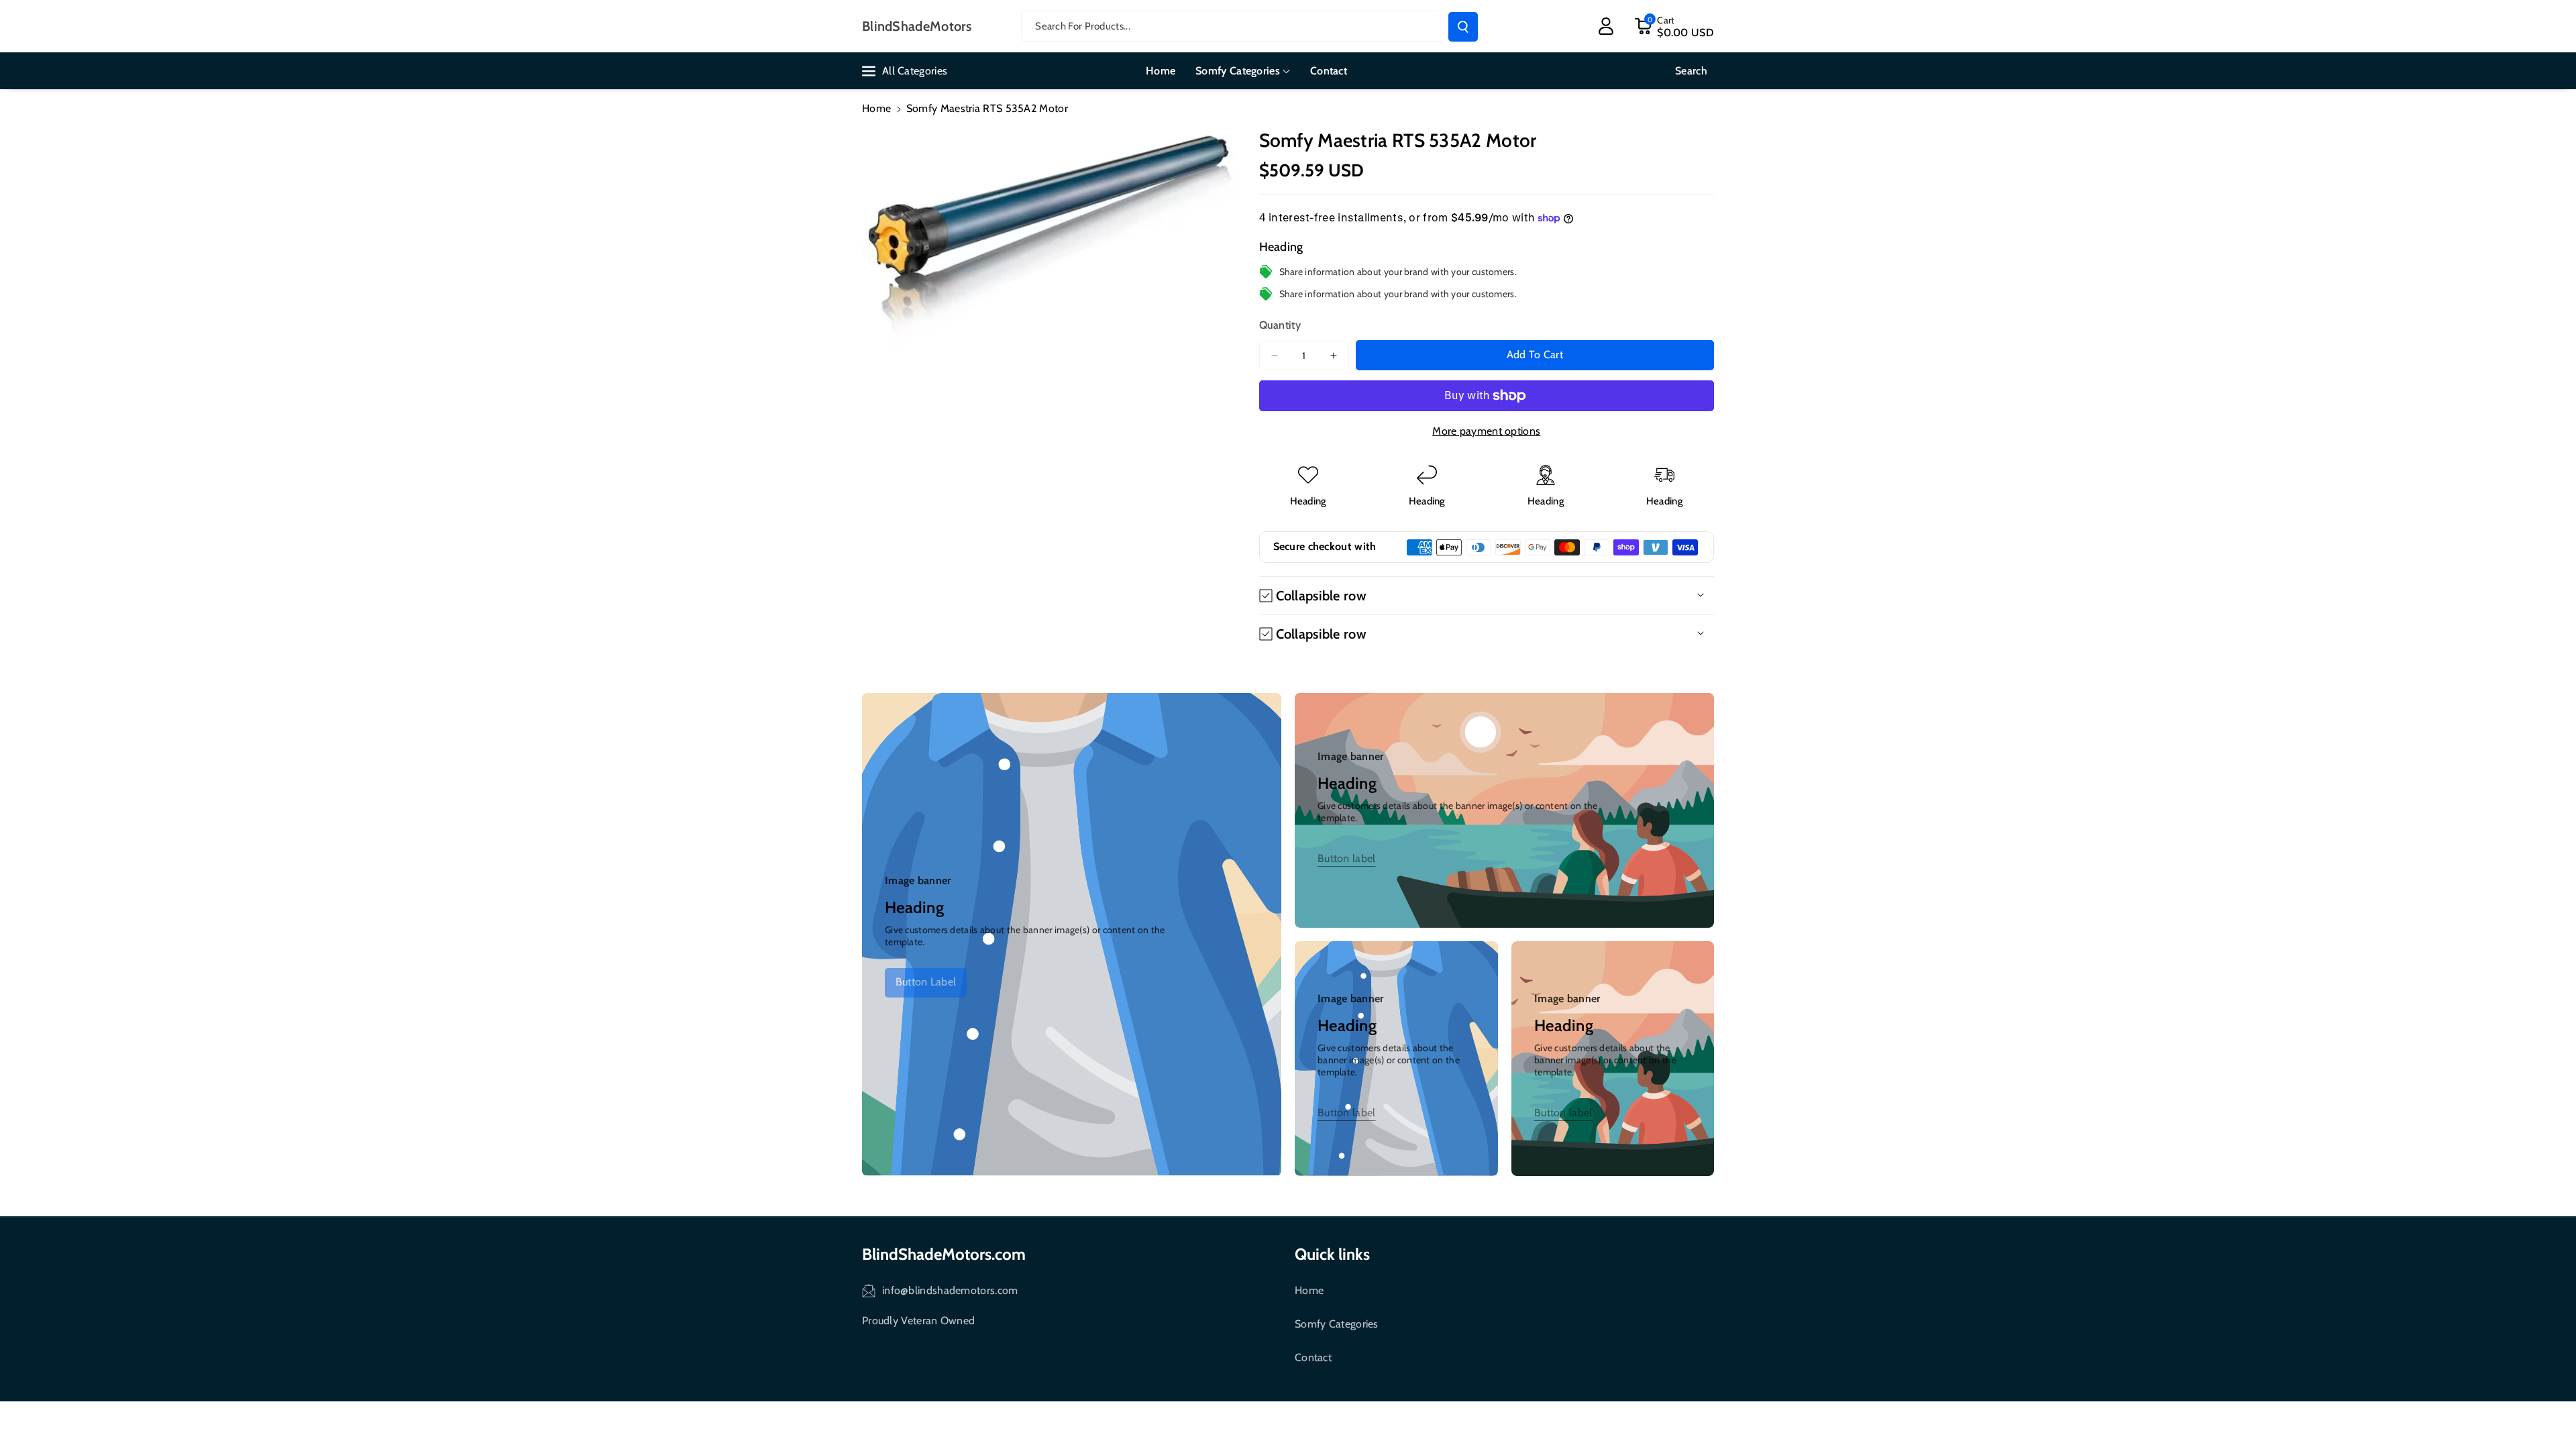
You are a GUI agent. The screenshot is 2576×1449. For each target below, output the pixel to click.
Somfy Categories (1337, 1324)
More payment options (1486, 431)
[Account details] (1606, 26)
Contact (1313, 1357)
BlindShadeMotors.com (944, 1254)
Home (876, 108)
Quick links (1332, 1254)
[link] (926, 983)
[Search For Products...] (1463, 27)
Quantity (1280, 325)
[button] (1674, 26)
